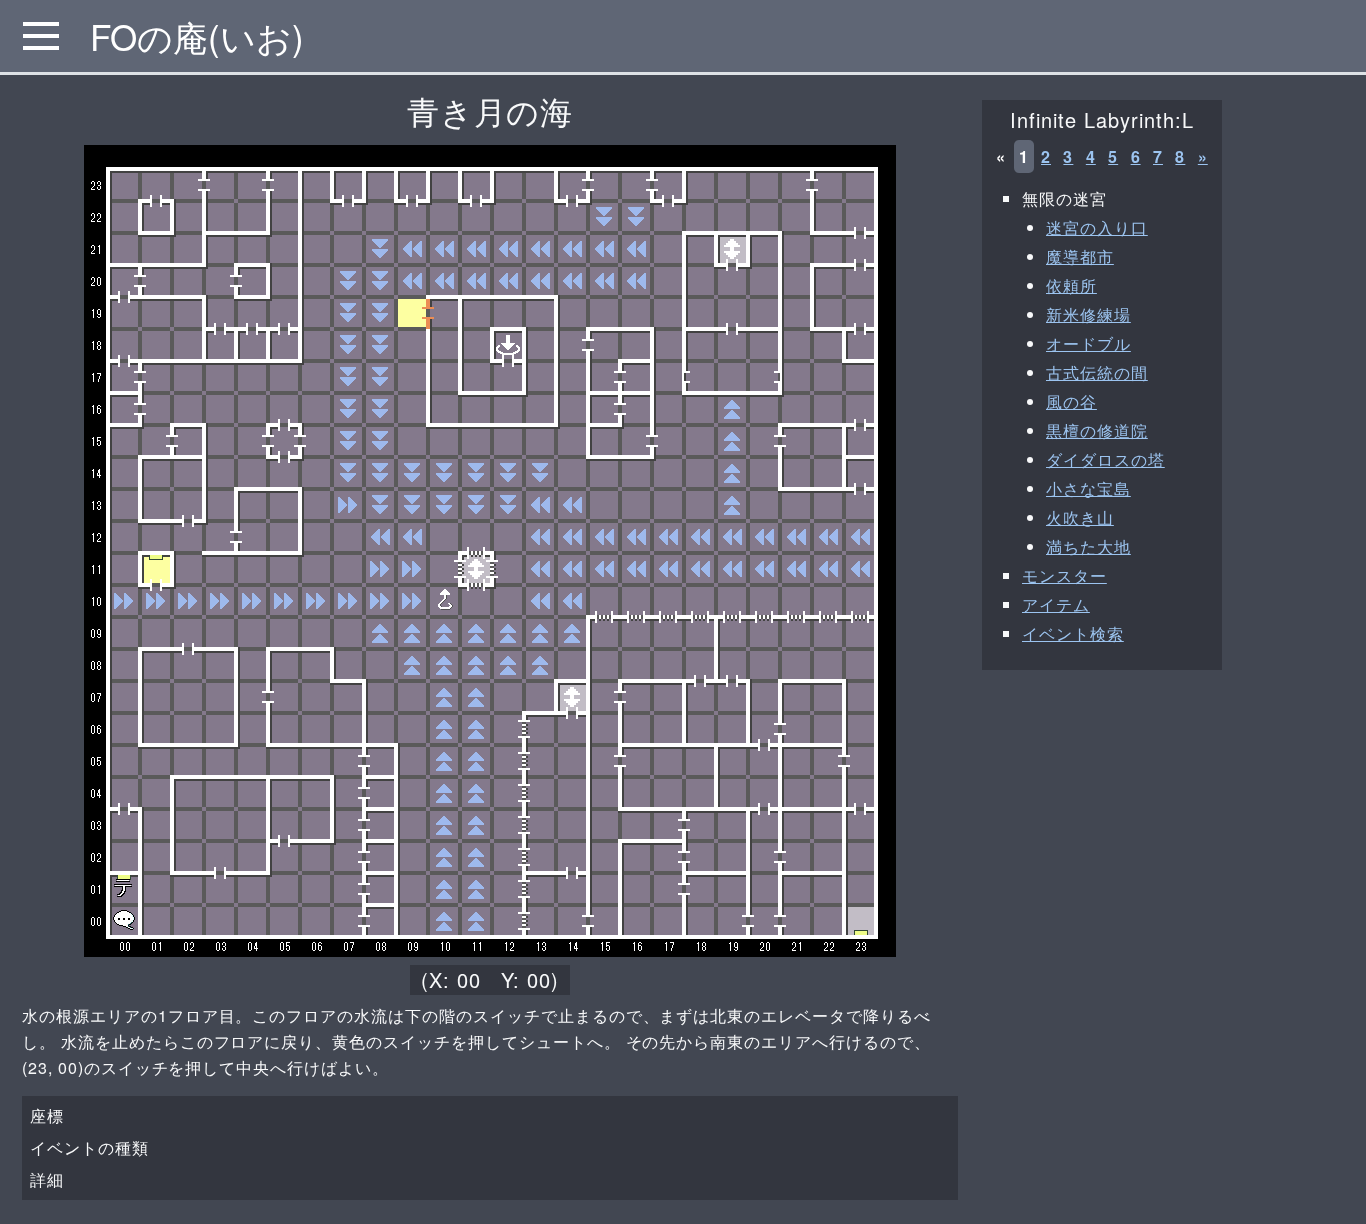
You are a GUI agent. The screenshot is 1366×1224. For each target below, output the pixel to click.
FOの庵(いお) (197, 36)
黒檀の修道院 (1097, 430)
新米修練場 (1088, 314)
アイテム (1056, 604)
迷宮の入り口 (1097, 227)
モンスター (1064, 575)
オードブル (1088, 343)
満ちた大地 (1088, 546)
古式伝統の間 (1097, 372)
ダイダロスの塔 (1105, 459)
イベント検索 (1073, 633)
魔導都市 (1080, 256)
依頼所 (1071, 285)
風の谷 (1071, 401)
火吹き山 (1080, 517)
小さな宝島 (1088, 488)
